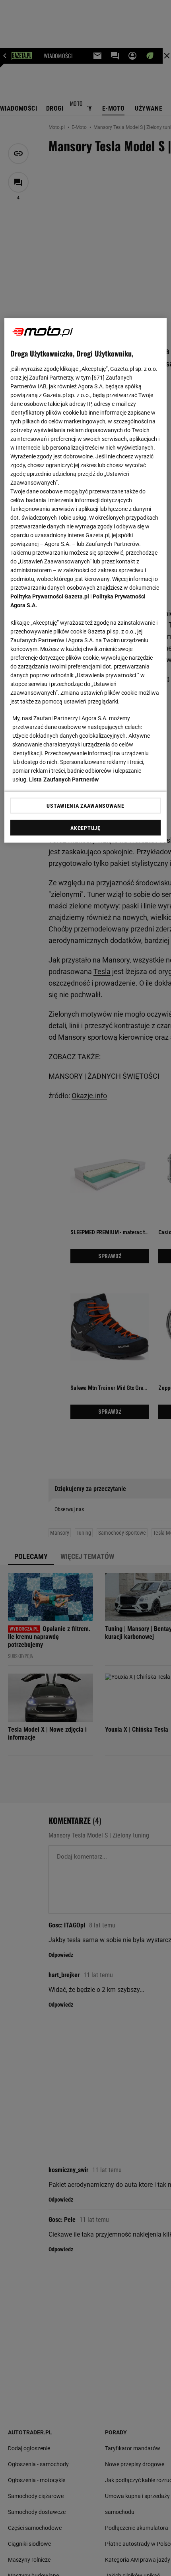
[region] (86, 581)
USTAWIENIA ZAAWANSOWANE (85, 806)
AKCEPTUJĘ (85, 828)
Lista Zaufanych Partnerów (64, 779)
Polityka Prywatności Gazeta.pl (50, 596)
